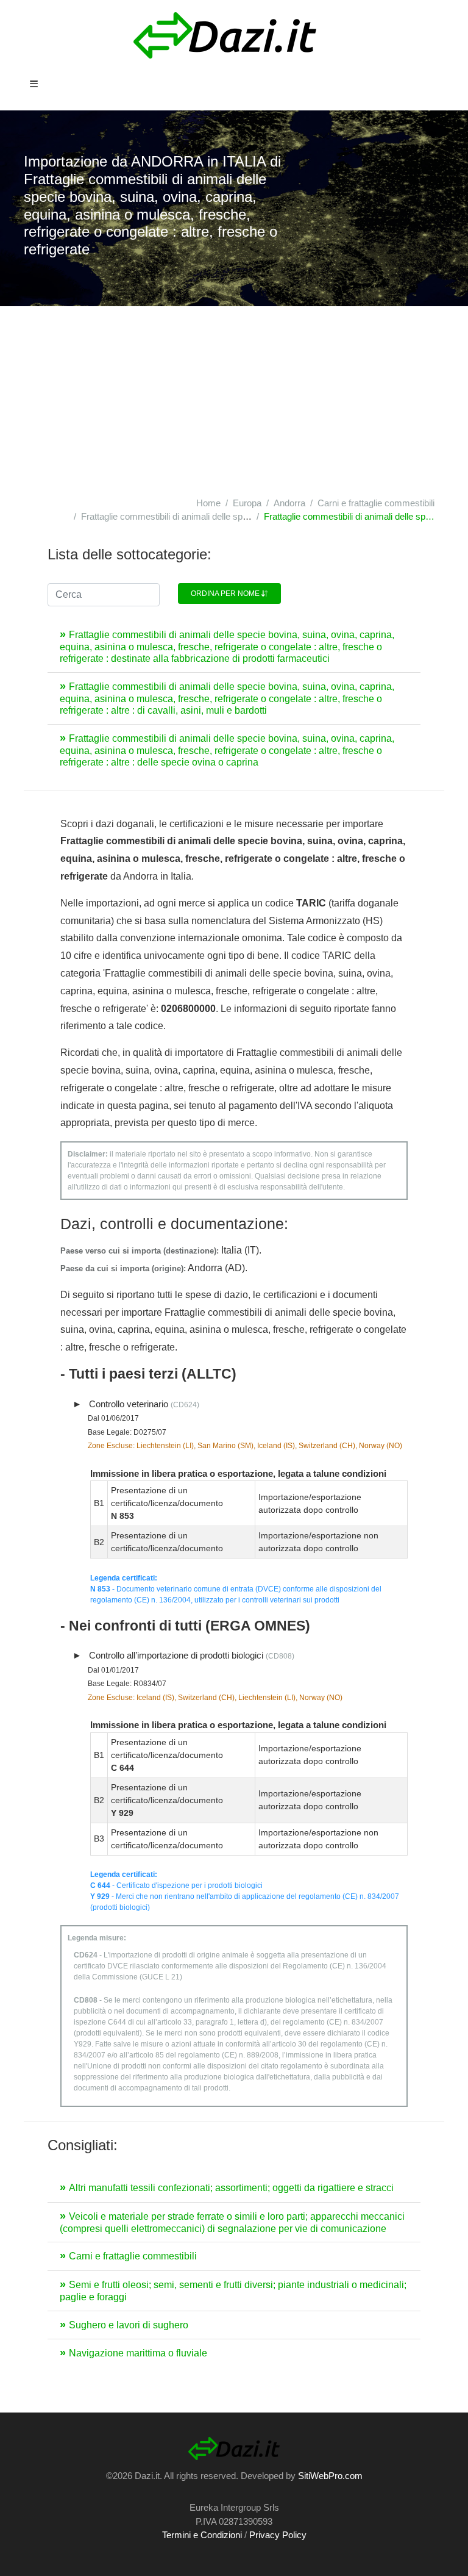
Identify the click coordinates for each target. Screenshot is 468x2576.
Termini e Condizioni (202, 2535)
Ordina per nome (226, 594)
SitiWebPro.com (330, 2476)
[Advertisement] (234, 398)
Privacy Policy (278, 2535)
